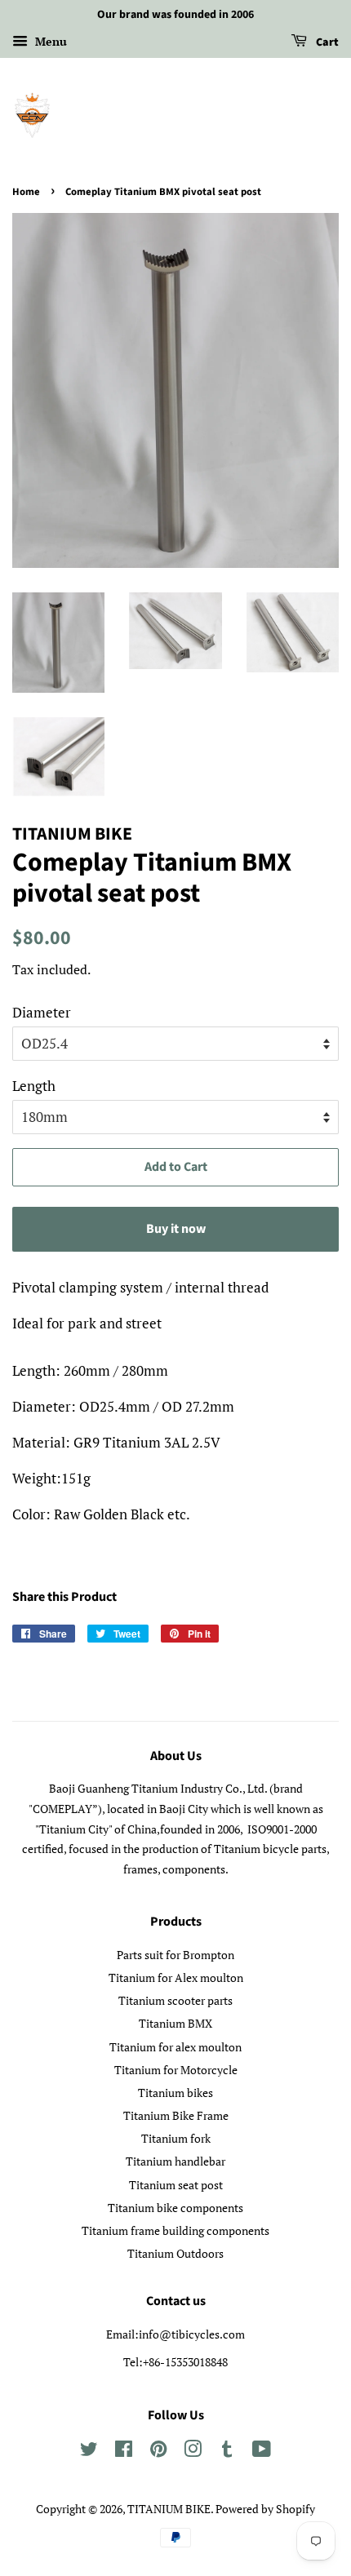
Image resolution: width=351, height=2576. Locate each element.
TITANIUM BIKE (169, 2509)
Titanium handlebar (175, 2161)
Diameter (42, 1012)
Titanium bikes (175, 2093)
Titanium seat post (176, 2185)
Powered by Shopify (265, 2509)
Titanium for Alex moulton (176, 1977)
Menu (49, 41)
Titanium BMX (175, 2023)
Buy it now (176, 1229)
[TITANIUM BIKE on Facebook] (124, 2452)
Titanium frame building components (175, 2230)
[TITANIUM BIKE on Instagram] (193, 2452)
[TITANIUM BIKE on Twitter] (89, 2452)
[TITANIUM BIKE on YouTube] (262, 2452)
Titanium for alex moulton (175, 2047)
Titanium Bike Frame (176, 2115)
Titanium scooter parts (175, 2000)
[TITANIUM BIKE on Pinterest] (158, 2452)
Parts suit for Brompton (175, 1955)
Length (34, 1086)
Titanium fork (176, 2138)
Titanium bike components (175, 2208)
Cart (326, 42)
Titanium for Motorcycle (176, 2070)
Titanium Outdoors (175, 2253)
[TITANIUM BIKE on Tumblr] (227, 2452)
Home (26, 192)
